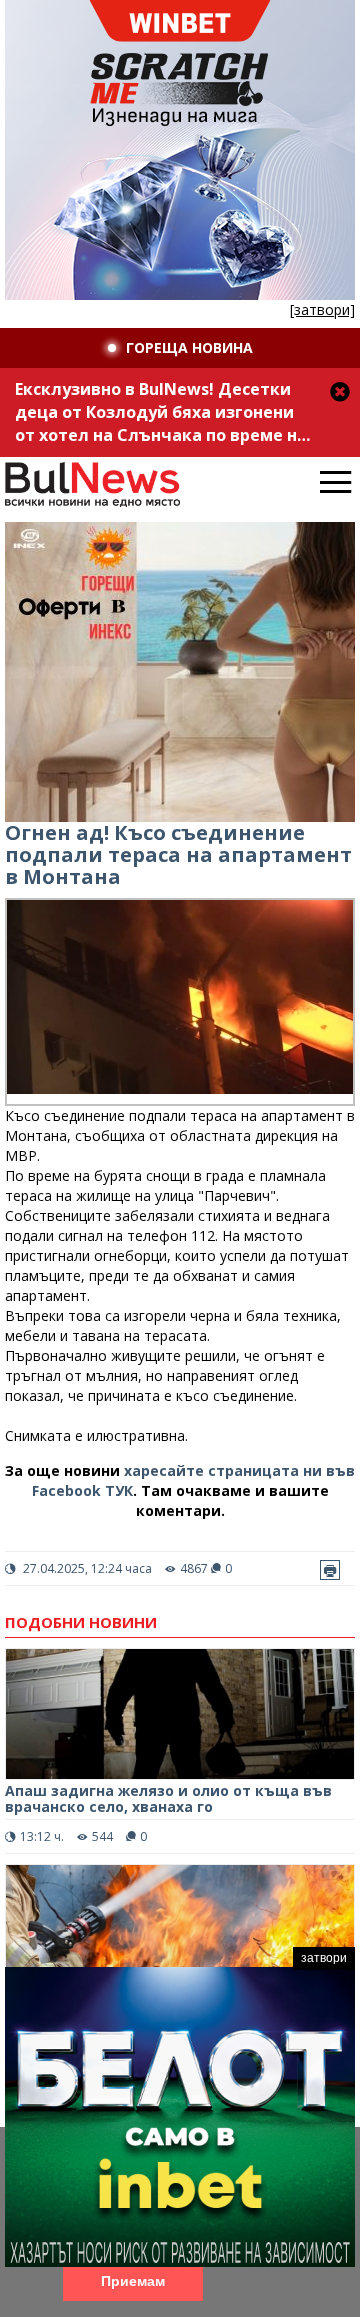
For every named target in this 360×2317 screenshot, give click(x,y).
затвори (324, 1958)
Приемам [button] (133, 2281)
